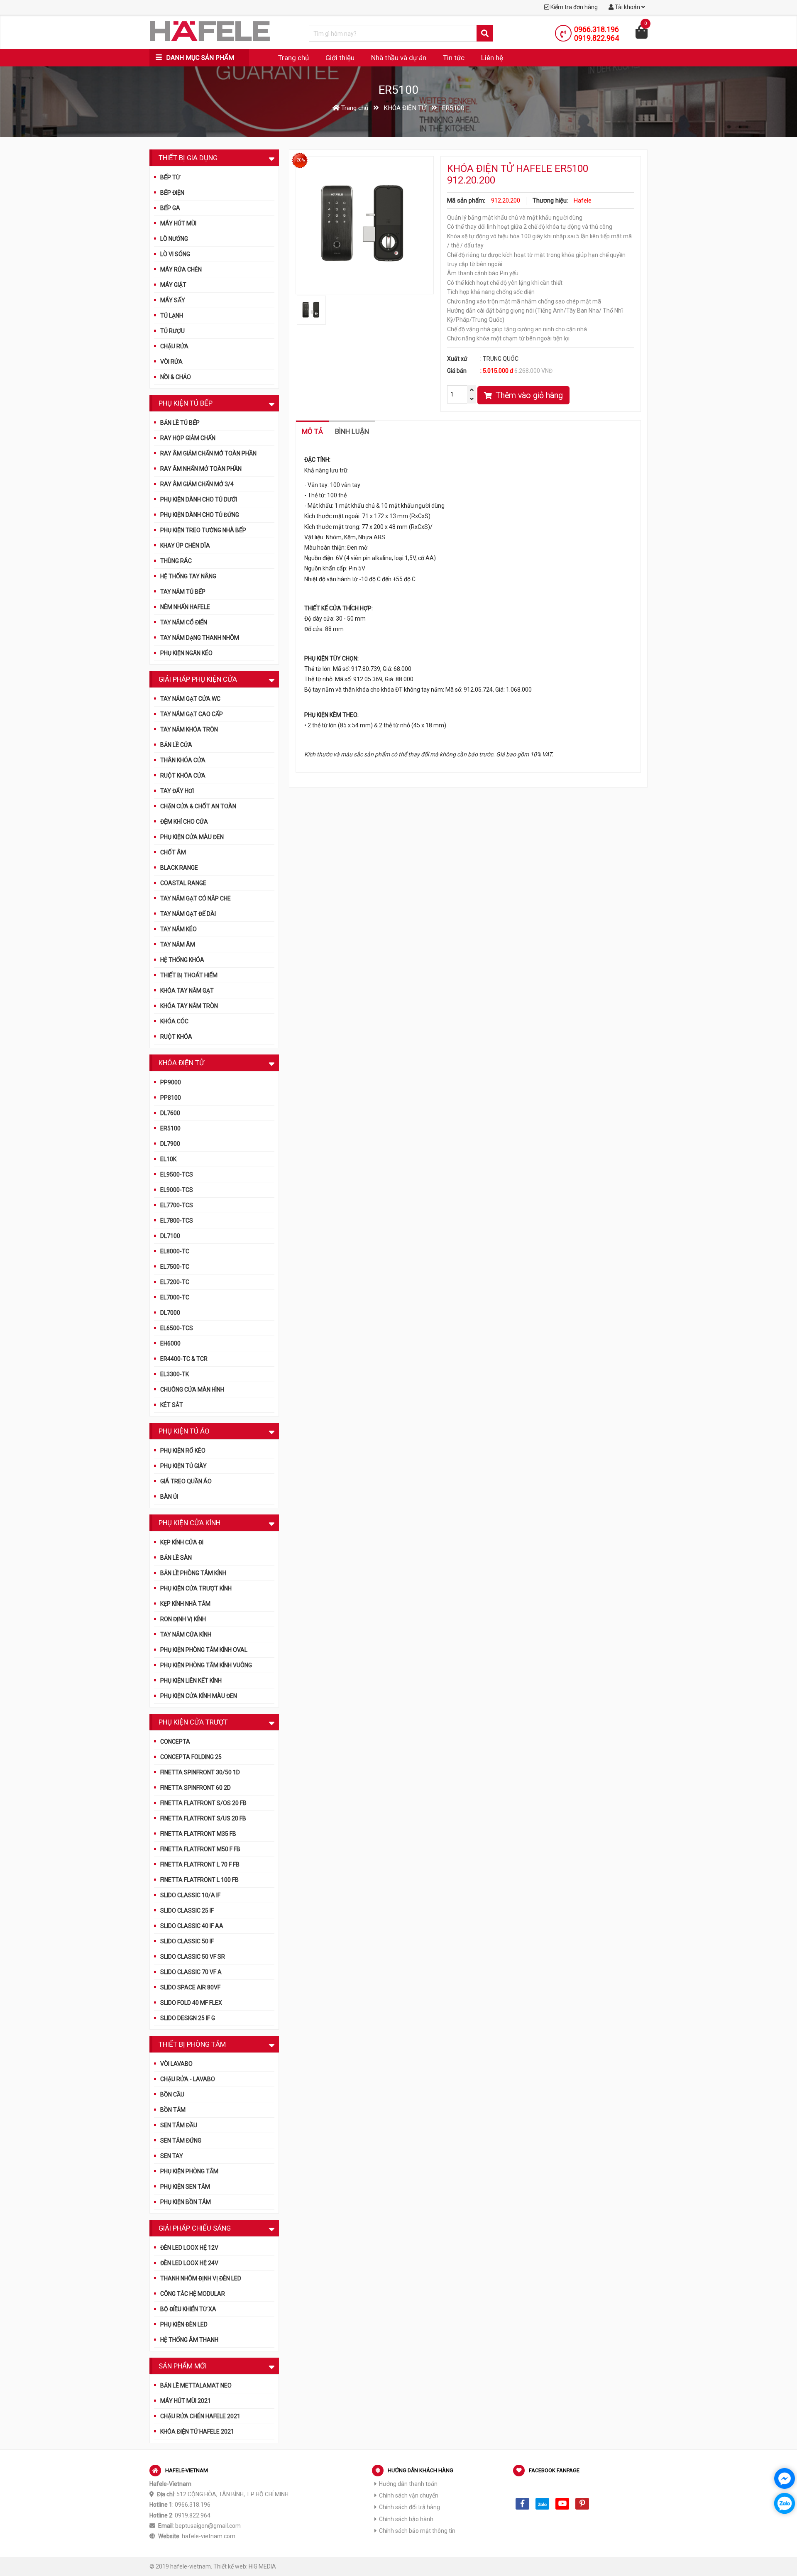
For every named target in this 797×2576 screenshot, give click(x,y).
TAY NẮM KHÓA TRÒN (189, 729)
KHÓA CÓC (174, 1021)
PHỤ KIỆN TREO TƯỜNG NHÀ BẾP (203, 530)
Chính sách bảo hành (406, 2519)
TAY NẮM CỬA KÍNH (186, 1634)
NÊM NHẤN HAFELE (185, 607)
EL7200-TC (175, 1282)
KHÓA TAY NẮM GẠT (187, 991)
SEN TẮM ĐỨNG (181, 2141)
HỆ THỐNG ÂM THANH (189, 2340)
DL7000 (170, 1313)
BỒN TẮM (173, 2110)
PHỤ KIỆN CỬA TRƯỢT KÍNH (196, 1588)
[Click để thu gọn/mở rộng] (272, 157)
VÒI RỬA (171, 362)
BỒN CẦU (172, 2094)
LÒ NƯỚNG (174, 239)
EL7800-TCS (177, 1221)
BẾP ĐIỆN (172, 193)
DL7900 (170, 1144)
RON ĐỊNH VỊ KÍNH (183, 1619)
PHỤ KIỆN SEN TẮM (185, 2187)
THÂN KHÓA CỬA (183, 760)
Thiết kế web (230, 2566)
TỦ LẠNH (172, 316)
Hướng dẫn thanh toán (408, 2484)
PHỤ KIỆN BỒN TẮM (186, 2202)
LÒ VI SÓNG (175, 254)
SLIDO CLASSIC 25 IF (187, 1911)
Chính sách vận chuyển (409, 2495)
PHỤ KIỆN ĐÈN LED (184, 2324)
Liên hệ (492, 58)
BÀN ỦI (169, 1497)
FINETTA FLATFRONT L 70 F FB (200, 1864)
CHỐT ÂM (173, 852)
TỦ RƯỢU (172, 331)
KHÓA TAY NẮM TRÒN (189, 1006)
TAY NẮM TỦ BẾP (183, 592)
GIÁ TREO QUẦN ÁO (186, 1481)
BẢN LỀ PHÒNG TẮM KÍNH (193, 1573)
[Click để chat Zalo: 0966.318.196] (785, 2503)
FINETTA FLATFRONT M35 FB (198, 1834)
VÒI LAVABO (176, 2064)
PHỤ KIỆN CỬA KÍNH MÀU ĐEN (199, 1696)
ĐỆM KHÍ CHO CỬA (184, 822)
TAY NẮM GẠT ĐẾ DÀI (188, 914)
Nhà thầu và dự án (399, 58)
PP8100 (171, 1098)
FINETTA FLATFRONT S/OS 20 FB (203, 1803)
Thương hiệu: (550, 201)
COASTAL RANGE (183, 883)
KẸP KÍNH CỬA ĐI (182, 1542)
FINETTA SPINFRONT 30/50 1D (200, 1772)
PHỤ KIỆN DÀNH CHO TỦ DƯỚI (199, 499)
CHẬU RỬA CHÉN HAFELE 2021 (200, 2416)
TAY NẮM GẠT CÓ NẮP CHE (196, 898)
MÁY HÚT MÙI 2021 (186, 2401)
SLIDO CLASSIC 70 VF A (191, 1972)
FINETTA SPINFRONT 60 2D (196, 1788)
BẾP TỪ (170, 177)
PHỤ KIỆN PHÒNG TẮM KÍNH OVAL (204, 1650)
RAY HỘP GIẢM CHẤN (188, 438)
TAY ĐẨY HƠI (177, 791)
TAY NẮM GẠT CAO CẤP (192, 714)
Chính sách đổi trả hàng (410, 2507)
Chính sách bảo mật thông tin (417, 2531)
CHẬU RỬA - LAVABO (188, 2079)
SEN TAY (172, 2156)
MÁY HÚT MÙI (178, 223)
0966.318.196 (597, 29)
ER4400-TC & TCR (184, 1359)
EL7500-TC (175, 1267)
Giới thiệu (340, 58)
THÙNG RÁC (176, 561)
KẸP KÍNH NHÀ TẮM (185, 1604)
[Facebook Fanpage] (522, 2504)
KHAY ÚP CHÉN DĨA (185, 546)
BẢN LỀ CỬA (176, 745)
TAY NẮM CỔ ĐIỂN (184, 622)
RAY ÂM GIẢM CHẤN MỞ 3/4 (197, 484)
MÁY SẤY (173, 300)
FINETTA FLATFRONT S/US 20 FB (203, 1818)
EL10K (168, 1159)
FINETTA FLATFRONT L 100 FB (199, 1880)
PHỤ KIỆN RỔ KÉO (183, 1451)
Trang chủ (293, 58)
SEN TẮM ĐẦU (179, 2125)
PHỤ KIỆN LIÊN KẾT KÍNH (191, 1681)
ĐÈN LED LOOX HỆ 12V (189, 2248)
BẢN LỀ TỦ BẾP (180, 423)
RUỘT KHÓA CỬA (183, 775)
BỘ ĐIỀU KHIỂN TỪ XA (188, 2309)
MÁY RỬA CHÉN (181, 269)
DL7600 (170, 1113)
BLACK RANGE (179, 868)
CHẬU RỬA (174, 346)
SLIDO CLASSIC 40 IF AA (192, 1926)
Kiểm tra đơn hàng (573, 7)
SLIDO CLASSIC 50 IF (187, 1941)
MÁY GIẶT (173, 285)
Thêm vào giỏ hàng (528, 395)
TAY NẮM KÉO (178, 929)
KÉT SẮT (172, 1405)
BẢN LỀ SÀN (176, 1558)
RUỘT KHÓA (176, 1037)
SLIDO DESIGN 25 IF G (188, 2018)
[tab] (313, 431)
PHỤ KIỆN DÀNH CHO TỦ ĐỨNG (200, 515)
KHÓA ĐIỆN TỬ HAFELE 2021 (197, 2432)
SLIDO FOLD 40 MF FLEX (191, 2003)
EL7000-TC (175, 1297)
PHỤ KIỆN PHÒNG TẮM (189, 2171)
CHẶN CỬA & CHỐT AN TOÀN (198, 806)
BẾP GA (170, 208)
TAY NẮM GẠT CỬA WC (190, 699)
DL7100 (170, 1236)
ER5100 (170, 1128)
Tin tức (454, 58)
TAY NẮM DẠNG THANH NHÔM (200, 638)
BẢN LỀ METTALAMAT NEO (196, 2385)
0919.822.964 (597, 38)
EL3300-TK (175, 1374)
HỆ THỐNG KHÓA (182, 960)
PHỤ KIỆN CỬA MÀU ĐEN (192, 837)
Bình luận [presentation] (352, 431)
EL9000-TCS (177, 1190)
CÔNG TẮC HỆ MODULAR (193, 2294)
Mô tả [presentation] (312, 431)
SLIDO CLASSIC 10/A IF (190, 1895)
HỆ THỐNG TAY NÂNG (188, 576)
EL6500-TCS (177, 1328)
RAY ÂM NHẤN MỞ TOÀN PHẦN (201, 469)
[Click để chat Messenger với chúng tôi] (785, 2478)
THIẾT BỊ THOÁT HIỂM (189, 975)
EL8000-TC (175, 1251)
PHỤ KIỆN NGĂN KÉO (186, 653)
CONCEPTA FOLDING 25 (191, 1757)
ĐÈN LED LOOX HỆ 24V (189, 2263)
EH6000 (170, 1343)
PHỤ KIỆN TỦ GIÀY (183, 1466)
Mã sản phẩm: (466, 201)
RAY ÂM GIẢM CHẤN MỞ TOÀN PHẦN (208, 453)
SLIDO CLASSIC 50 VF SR (193, 1957)
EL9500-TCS (177, 1174)
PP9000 (171, 1082)
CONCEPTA (175, 1742)
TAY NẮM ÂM (178, 944)
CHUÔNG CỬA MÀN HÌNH (192, 1390)
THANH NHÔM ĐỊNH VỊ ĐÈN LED (201, 2278)
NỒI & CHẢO (176, 377)
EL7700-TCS (177, 1205)
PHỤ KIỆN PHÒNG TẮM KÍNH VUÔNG (206, 1665)
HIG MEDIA (262, 2566)
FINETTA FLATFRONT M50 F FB (200, 1849)
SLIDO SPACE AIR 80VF (190, 1987)
